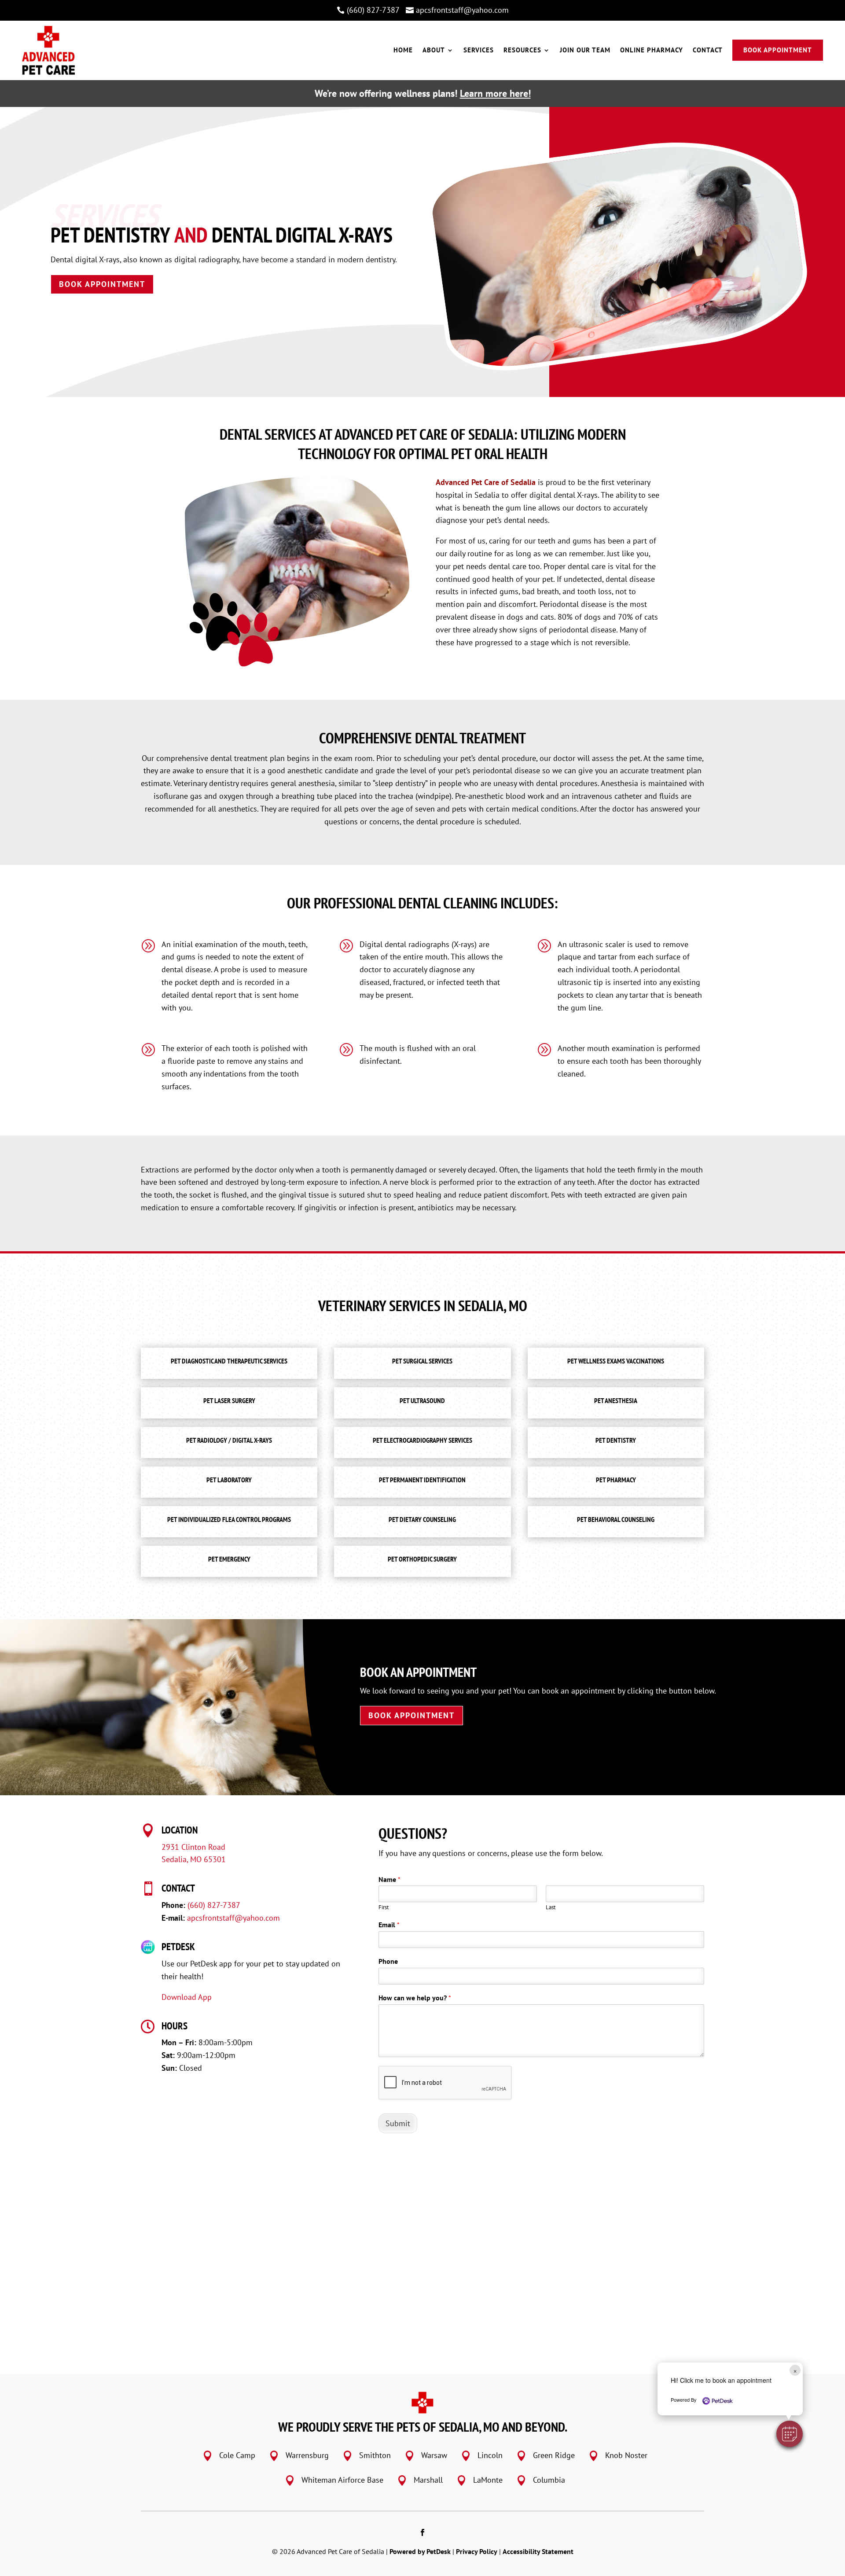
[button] (790, 2434)
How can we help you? (415, 1998)
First (384, 1907)
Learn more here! (495, 93)
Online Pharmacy (652, 50)
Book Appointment (778, 50)
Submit (398, 2123)
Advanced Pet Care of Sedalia (486, 482)
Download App (187, 1997)
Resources (522, 50)
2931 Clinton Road (193, 1847)
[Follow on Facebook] (422, 2532)
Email (389, 1925)
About (434, 50)
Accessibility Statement (538, 2551)
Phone (388, 1961)
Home (403, 50)
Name (389, 1879)
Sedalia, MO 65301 (194, 1859)
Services (479, 50)
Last (551, 1907)
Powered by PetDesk (420, 2551)
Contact (708, 50)
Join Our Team (585, 50)
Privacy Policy (477, 2551)
